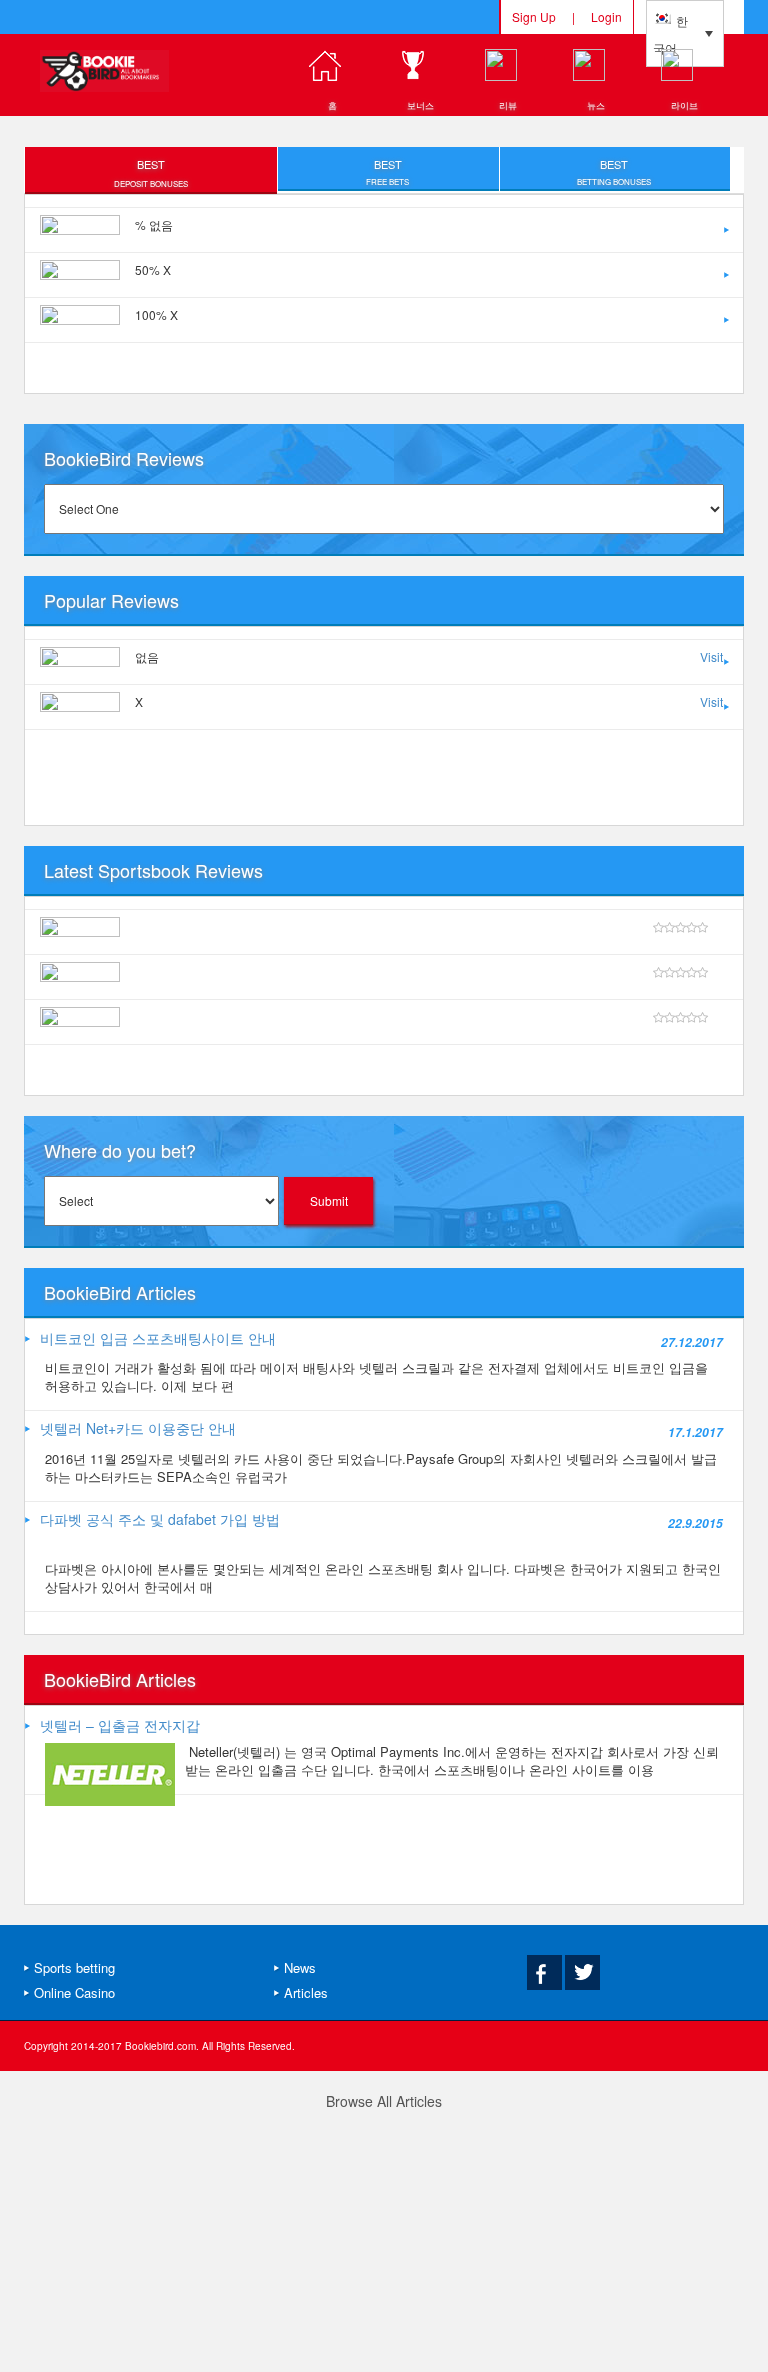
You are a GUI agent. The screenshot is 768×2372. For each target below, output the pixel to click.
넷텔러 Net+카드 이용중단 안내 (138, 1428)
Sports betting (74, 1967)
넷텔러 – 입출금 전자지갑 (120, 1725)
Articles (306, 1992)
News (300, 1967)
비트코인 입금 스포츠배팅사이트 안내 (158, 1338)
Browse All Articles (384, 2101)
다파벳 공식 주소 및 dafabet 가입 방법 (160, 1519)
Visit (711, 656)
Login (606, 16)
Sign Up (534, 16)
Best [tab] (151, 172)
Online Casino (74, 1992)
